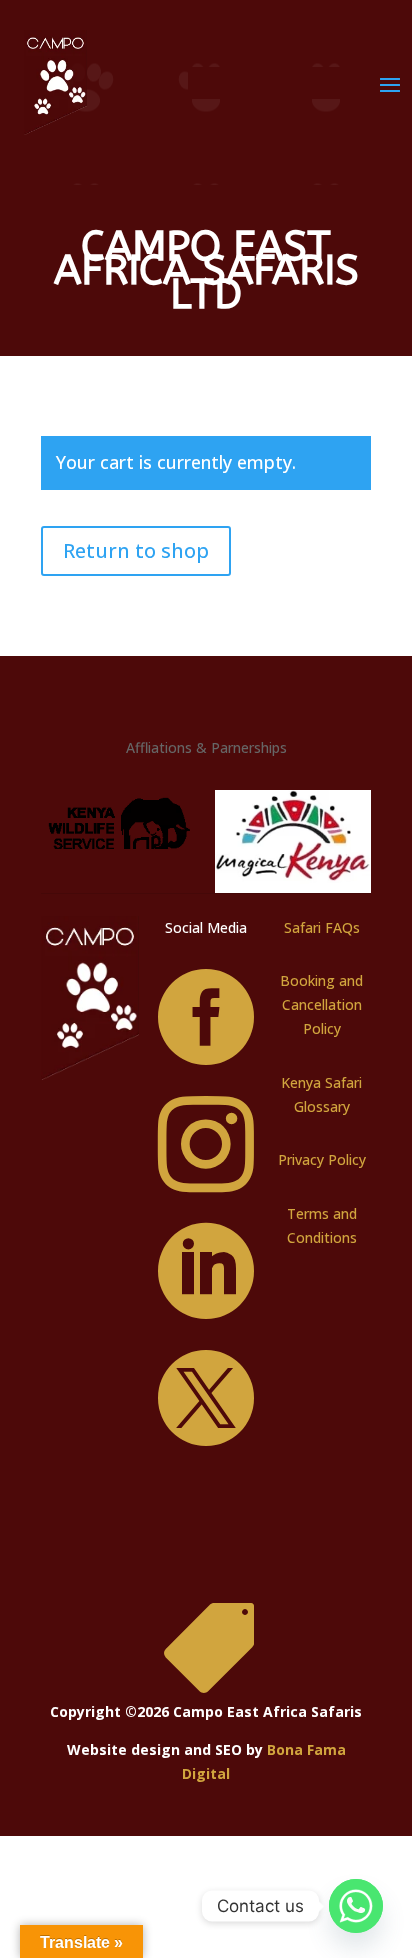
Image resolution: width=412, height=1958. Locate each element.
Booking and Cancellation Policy (321, 1004)
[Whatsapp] (356, 1906)
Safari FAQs (322, 927)
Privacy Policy (322, 1159)
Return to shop (136, 550)
